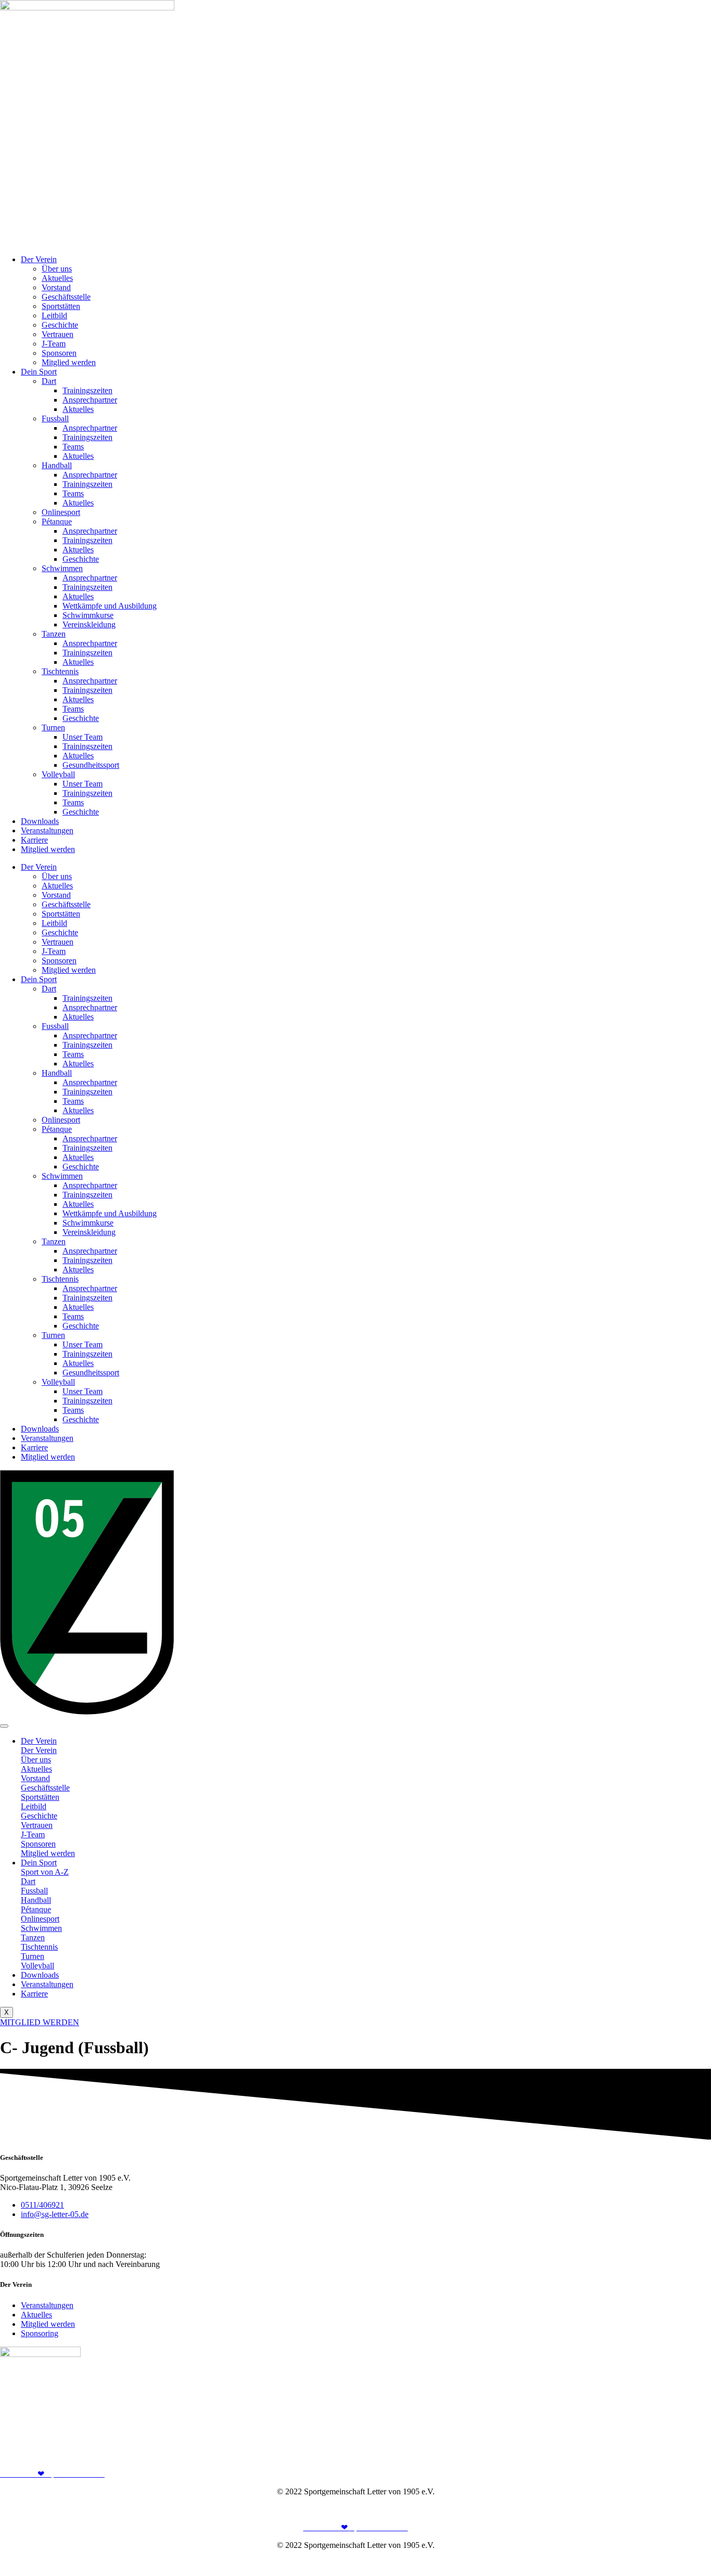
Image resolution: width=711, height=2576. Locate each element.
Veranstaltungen (47, 830)
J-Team (54, 344)
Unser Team (82, 737)
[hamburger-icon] (4, 1726)
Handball (57, 465)
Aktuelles (57, 278)
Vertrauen (58, 334)
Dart (49, 381)
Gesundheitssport (91, 765)
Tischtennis (60, 671)
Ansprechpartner (90, 400)
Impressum (646, 2509)
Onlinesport (61, 512)
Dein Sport (39, 372)
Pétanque (57, 521)
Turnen (53, 727)
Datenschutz (691, 2509)
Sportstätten (61, 306)
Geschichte (60, 325)
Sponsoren (59, 353)
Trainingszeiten (87, 390)
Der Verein (39, 259)
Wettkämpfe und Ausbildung (110, 606)
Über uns (57, 269)
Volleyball (58, 774)
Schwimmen (62, 568)
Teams (73, 447)
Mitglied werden (69, 362)
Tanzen (54, 634)
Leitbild (54, 315)
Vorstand (56, 287)
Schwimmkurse (88, 615)
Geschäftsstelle (66, 297)
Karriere (34, 840)
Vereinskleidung (89, 624)
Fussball (55, 418)
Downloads (40, 821)
